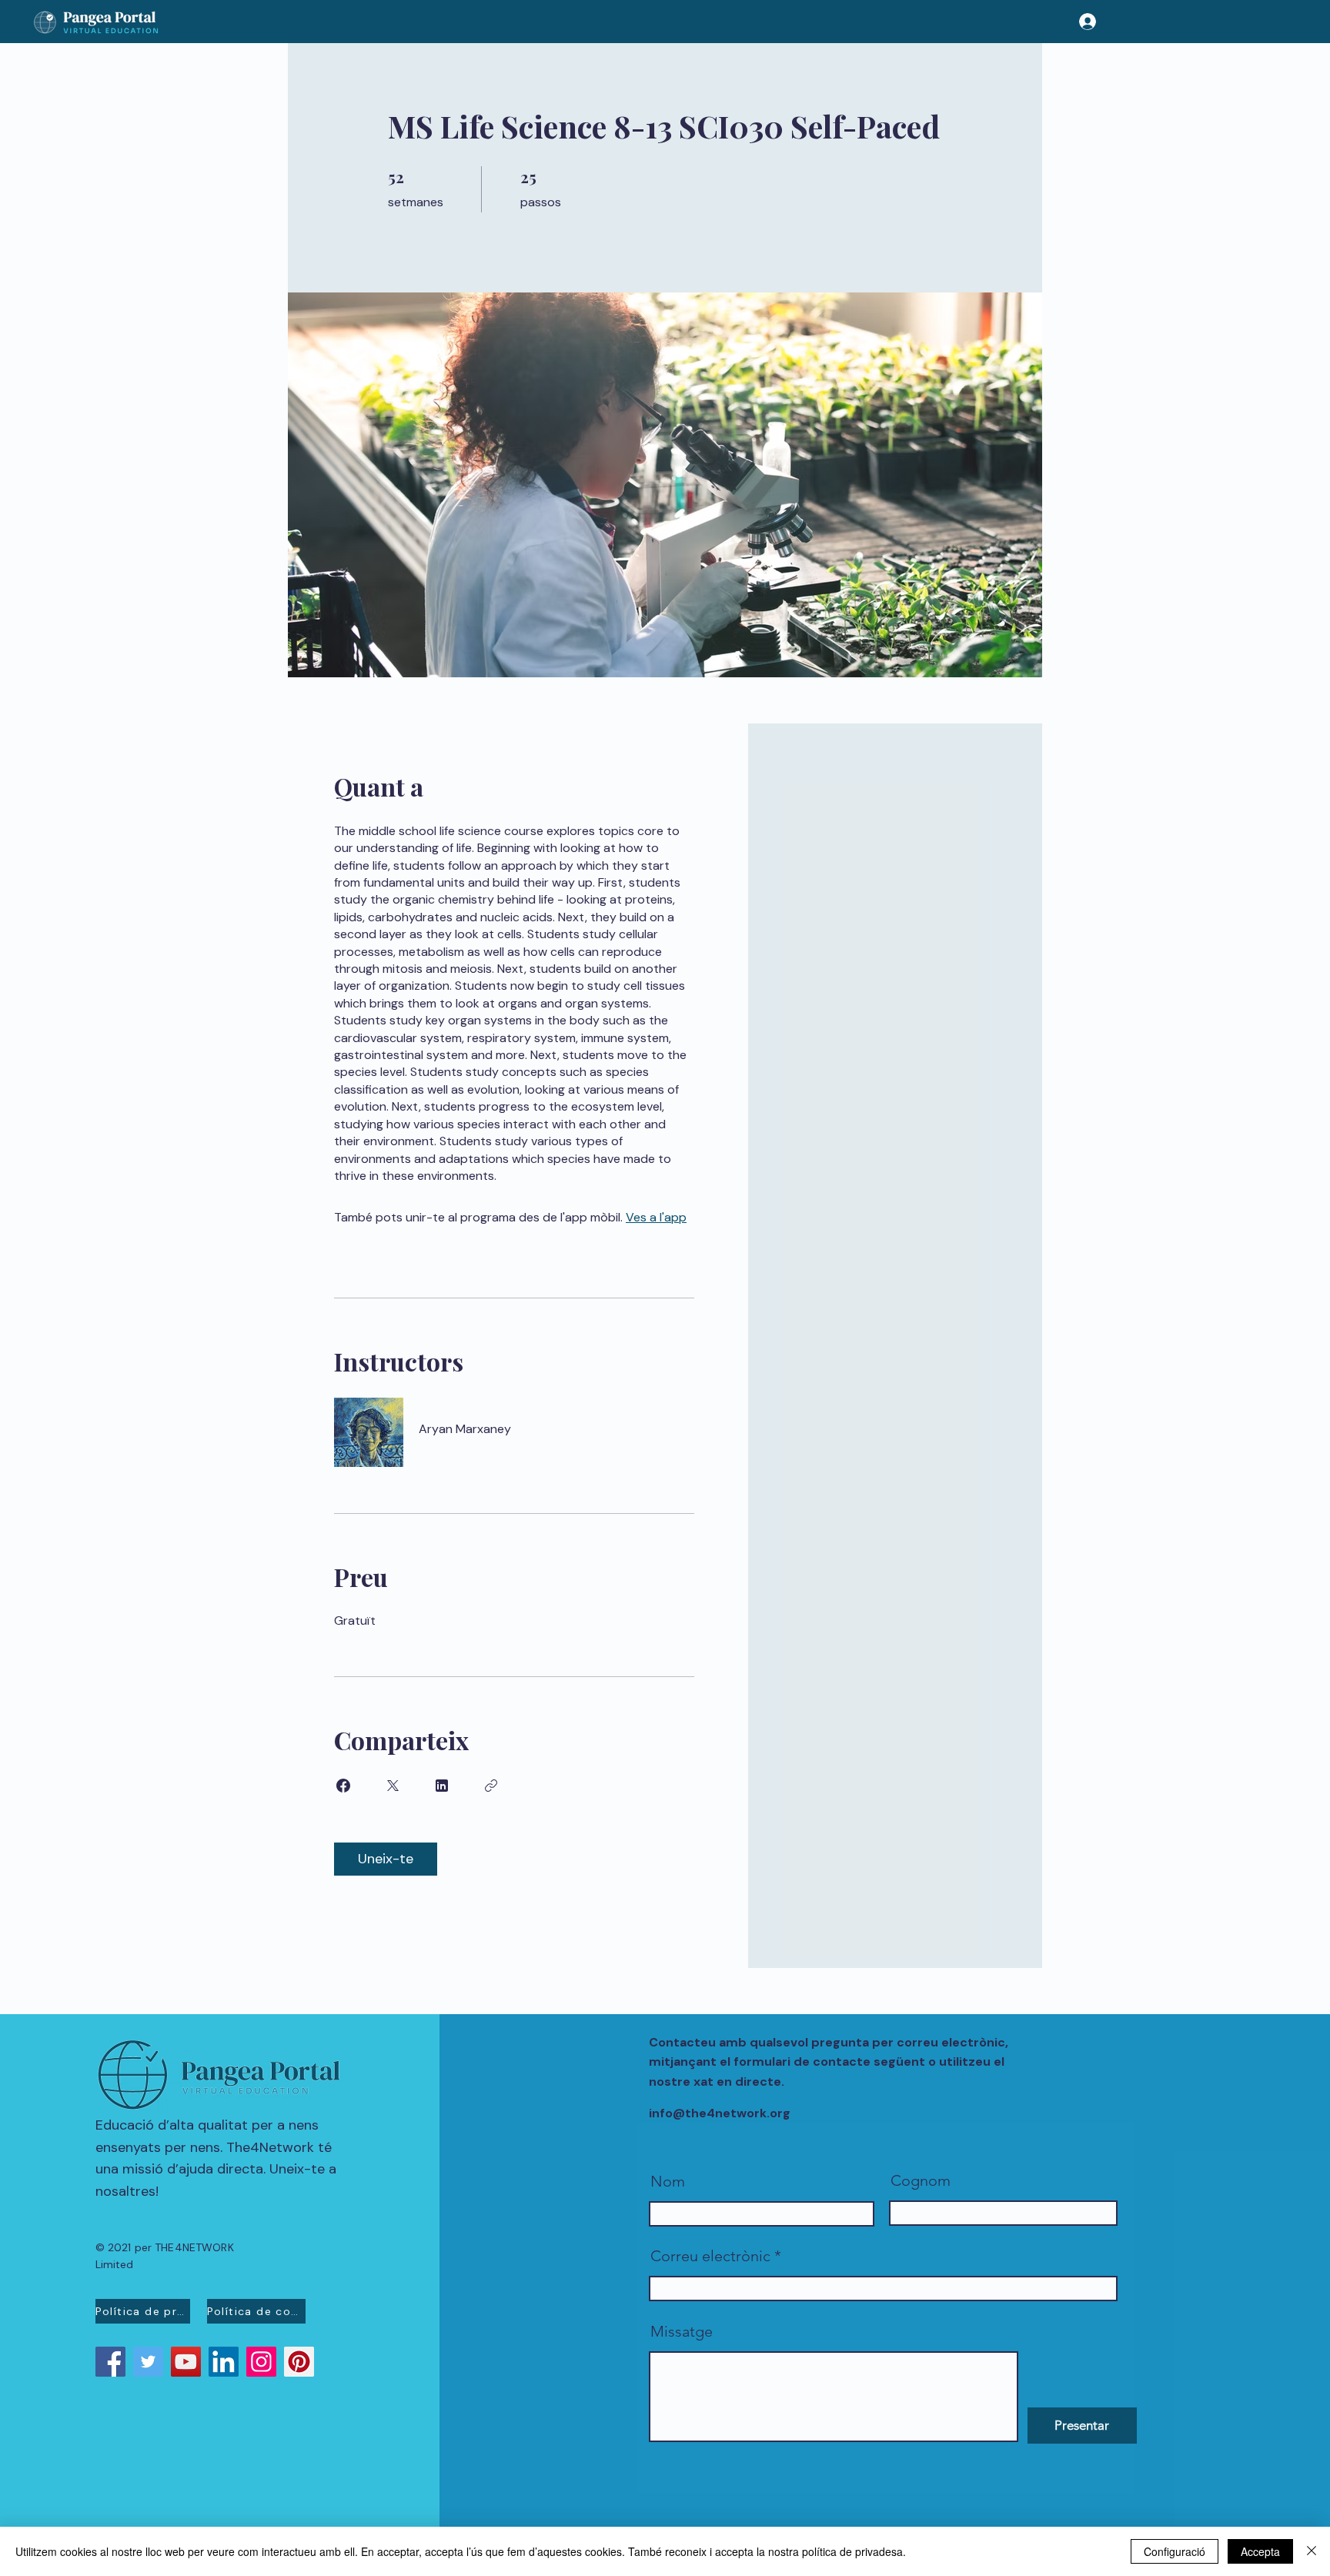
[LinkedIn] (224, 2362)
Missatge (682, 2331)
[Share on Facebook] (343, 1786)
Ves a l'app (656, 1217)
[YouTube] (186, 2362)
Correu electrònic (710, 2256)
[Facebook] (110, 2362)
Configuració (1175, 2551)
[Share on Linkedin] (442, 1786)
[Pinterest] (299, 2362)
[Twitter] (148, 2362)
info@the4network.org (720, 2113)
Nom (668, 2181)
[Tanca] (1312, 2551)
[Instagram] (261, 2362)
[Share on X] (393, 1786)
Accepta (1260, 2551)
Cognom (921, 2180)
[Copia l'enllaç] (491, 1786)
